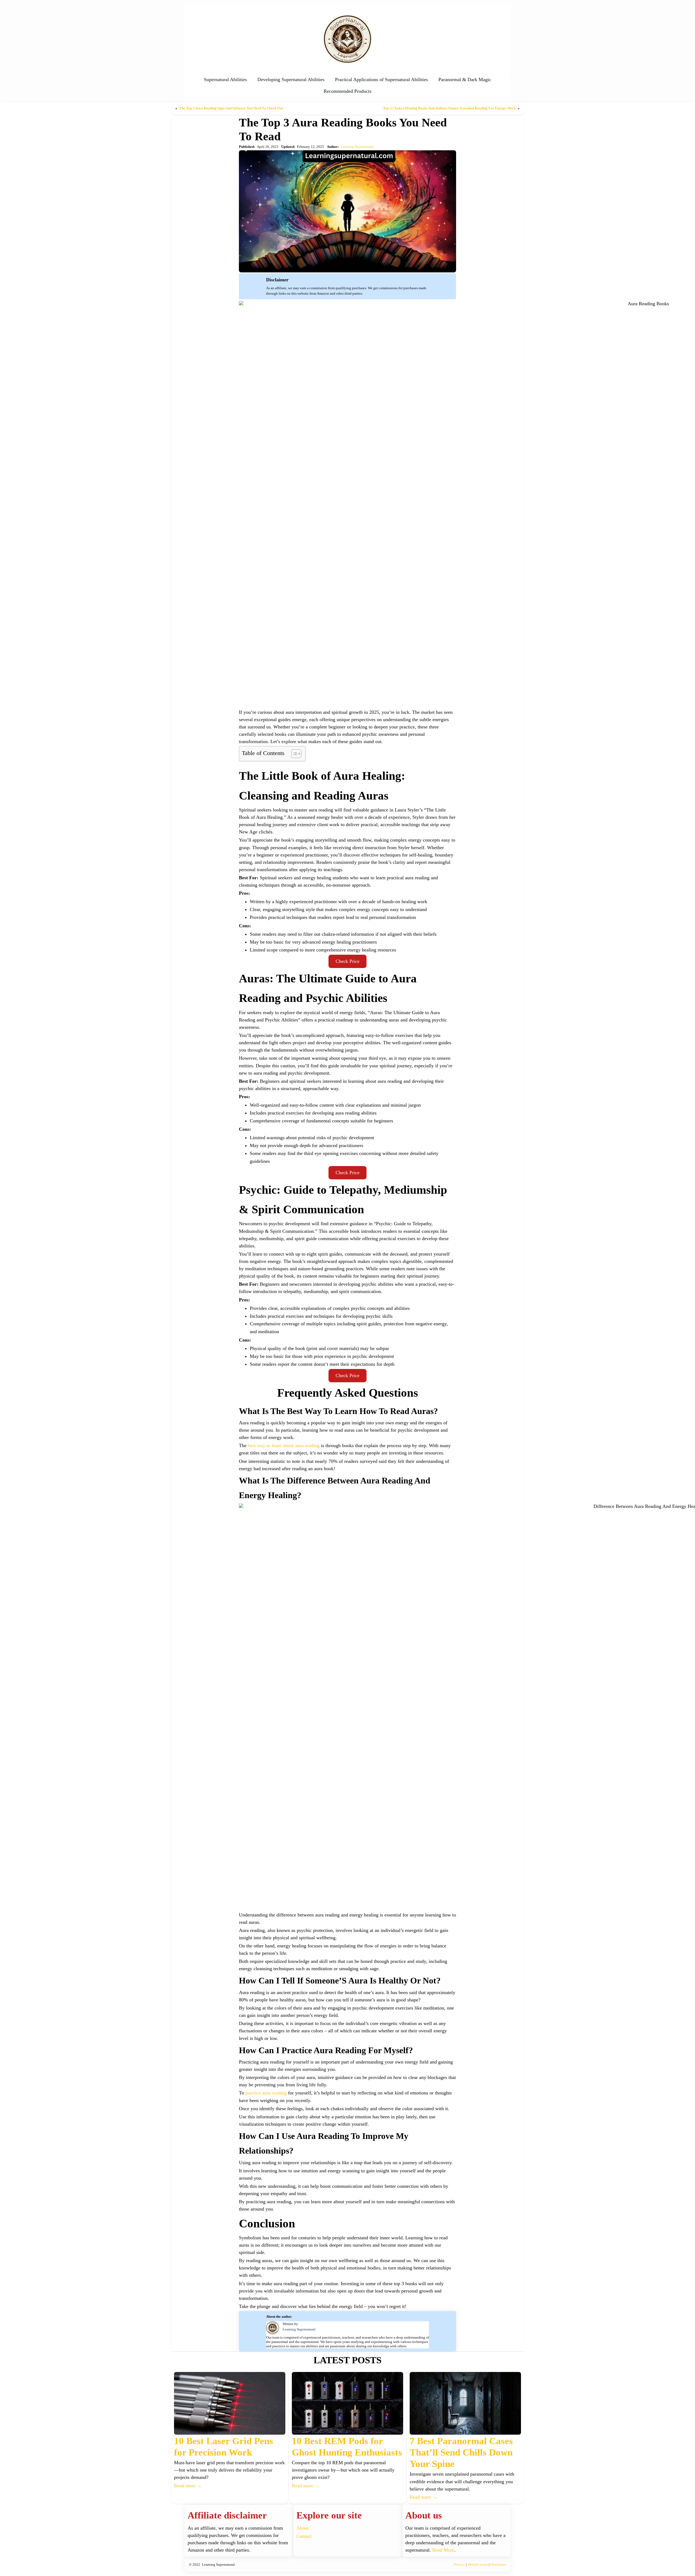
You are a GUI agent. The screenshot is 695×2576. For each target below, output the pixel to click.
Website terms (478, 2564)
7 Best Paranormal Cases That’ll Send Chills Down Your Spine (461, 2452)
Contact (304, 2536)
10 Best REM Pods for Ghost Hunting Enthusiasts (347, 2447)
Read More (443, 2550)
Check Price (347, 961)
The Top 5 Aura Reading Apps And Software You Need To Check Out (231, 108)
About (303, 2528)
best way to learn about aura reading (284, 1445)
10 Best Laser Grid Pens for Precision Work (224, 2447)
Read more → (188, 2486)
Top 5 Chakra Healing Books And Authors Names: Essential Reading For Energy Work (449, 108)
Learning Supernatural (357, 147)
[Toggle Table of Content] (294, 754)
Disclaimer (498, 2564)
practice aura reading (266, 2093)
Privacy (459, 2564)
